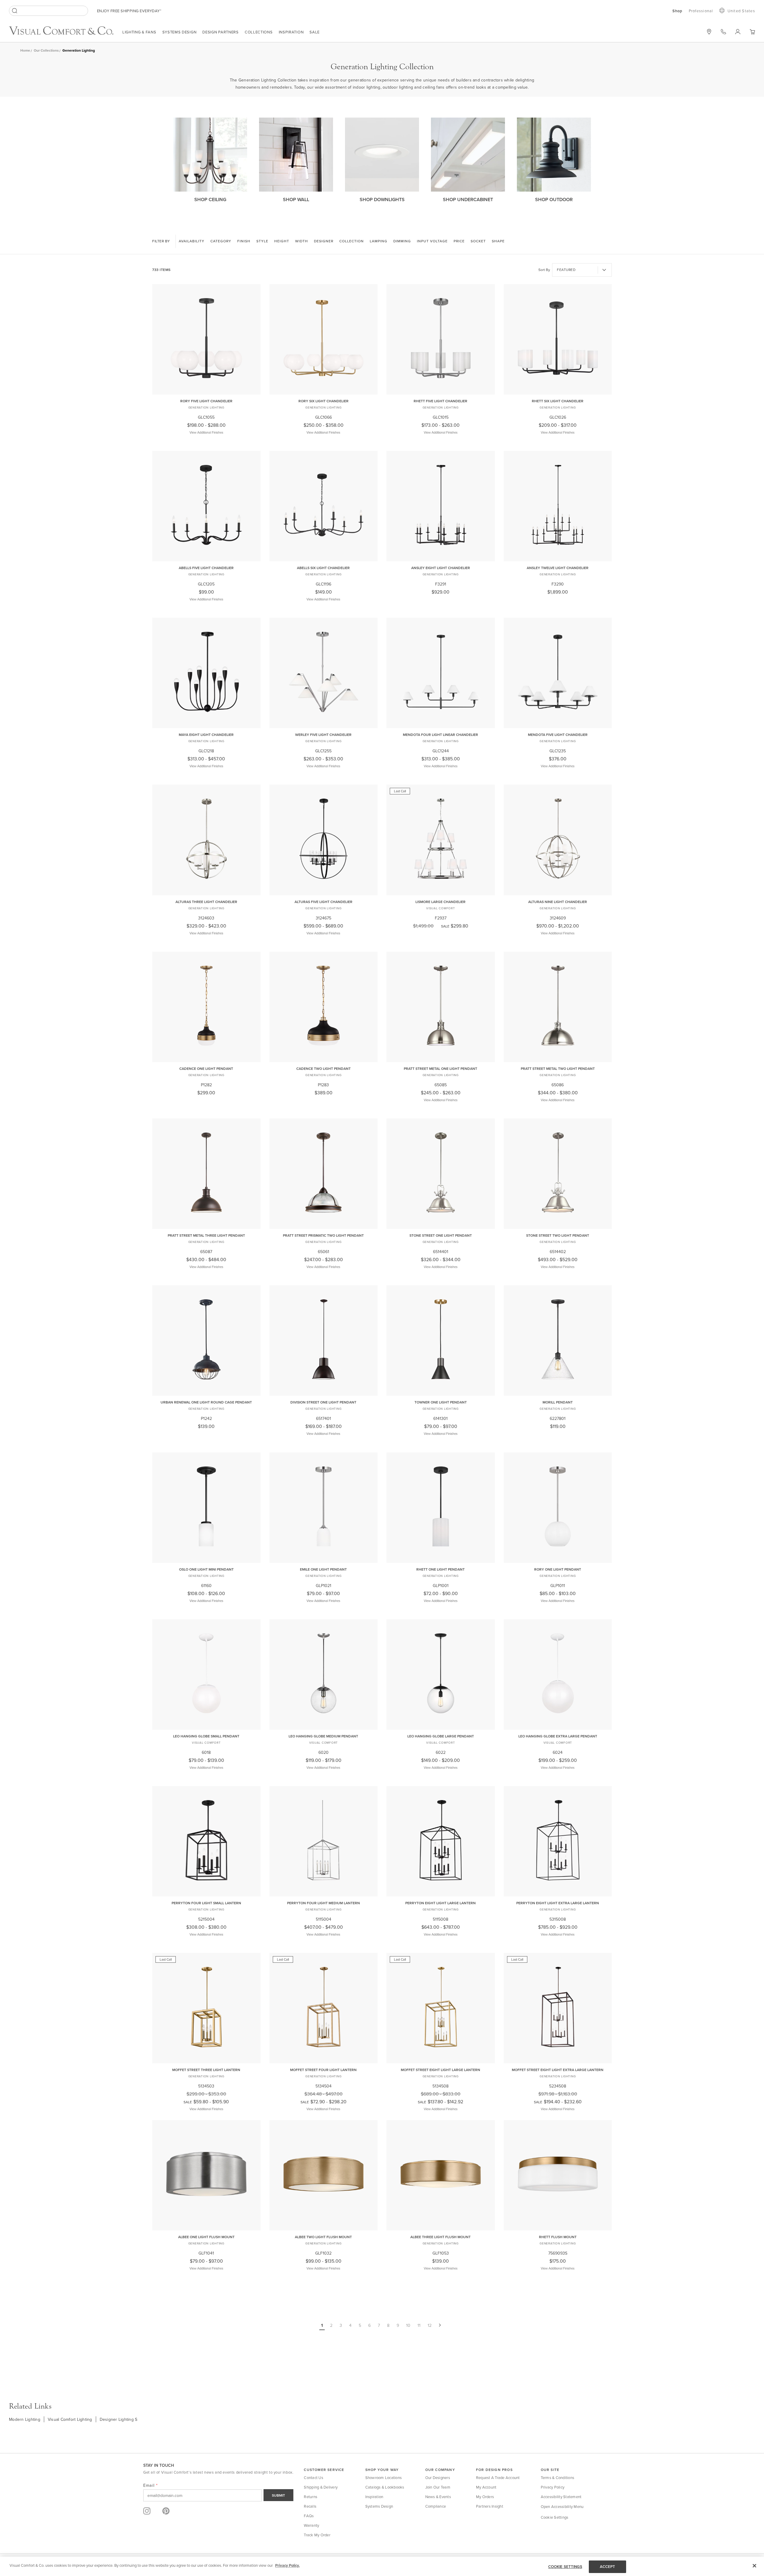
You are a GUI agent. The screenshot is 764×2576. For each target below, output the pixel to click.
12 (430, 2325)
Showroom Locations (384, 2478)
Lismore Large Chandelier (440, 902)
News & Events (438, 2497)
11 (419, 2325)
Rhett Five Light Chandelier (440, 401)
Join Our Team (438, 2487)
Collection (352, 241)
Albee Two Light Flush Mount (323, 2237)
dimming (402, 241)
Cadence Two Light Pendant (324, 1069)
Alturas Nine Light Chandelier (558, 902)
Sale (315, 32)
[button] (752, 32)
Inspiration (291, 32)
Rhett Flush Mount (558, 2237)
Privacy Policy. (287, 2565)
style (262, 241)
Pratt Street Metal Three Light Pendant (206, 1235)
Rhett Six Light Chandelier (558, 401)
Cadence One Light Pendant (206, 1069)
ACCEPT (608, 2567)
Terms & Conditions (558, 2478)
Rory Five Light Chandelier (206, 401)
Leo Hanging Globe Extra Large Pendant (558, 1736)
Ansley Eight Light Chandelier (441, 568)
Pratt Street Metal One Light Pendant (440, 1069)
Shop (678, 11)
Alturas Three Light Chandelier (206, 902)
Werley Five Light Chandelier (323, 735)
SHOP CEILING (210, 199)
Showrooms (709, 32)
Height (282, 241)
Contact (723, 32)
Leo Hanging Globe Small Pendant (206, 1736)
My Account (486, 2487)
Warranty (311, 2525)
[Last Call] (441, 891)
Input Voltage (432, 241)
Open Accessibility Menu (562, 2506)
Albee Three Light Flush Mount (440, 2237)
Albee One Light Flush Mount (206, 2237)
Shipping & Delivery (321, 2487)
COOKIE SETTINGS (565, 2567)
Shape (498, 241)
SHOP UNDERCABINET (468, 199)
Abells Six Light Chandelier (323, 568)
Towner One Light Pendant (441, 1402)
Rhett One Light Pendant (440, 1569)
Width (302, 241)
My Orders (485, 2497)
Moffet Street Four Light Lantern (323, 2070)
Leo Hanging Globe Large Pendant (441, 1736)
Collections (259, 32)
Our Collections (46, 50)
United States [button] (741, 11)
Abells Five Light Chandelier (206, 568)
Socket (478, 241)
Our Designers (438, 2478)
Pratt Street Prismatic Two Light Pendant (323, 1235)
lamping (379, 241)
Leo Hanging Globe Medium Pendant (323, 1736)
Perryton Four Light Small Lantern (206, 1903)
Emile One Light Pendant (323, 1569)
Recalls (310, 2506)
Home (25, 50)
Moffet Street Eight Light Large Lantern (440, 2070)
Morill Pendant (558, 1402)
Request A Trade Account (498, 2478)
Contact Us (314, 2478)
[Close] (754, 2566)
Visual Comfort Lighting (70, 2419)
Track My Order (317, 2535)
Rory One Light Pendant (558, 1569)
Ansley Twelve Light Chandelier (558, 568)
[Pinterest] (166, 2511)
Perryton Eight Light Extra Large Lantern (558, 1903)
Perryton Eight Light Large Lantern (440, 1903)
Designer (324, 241)
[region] (382, 2566)
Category (221, 241)
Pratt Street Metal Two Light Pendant (558, 1069)
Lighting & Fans (139, 32)
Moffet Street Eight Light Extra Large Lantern (558, 2070)
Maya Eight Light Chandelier (206, 735)
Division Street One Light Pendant (323, 1402)
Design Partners (221, 32)
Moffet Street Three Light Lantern (206, 2070)
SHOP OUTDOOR (554, 199)
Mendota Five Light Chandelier (558, 735)
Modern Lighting (25, 2419)
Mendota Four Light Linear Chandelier (440, 735)
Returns (311, 2497)
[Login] (738, 32)
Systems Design (180, 32)
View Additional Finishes (206, 432)
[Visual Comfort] (66, 33)
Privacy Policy (553, 2487)
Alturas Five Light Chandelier (324, 902)
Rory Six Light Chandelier (324, 401)
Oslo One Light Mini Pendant (206, 1569)
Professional (701, 11)
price (459, 241)
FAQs (309, 2516)
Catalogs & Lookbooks (385, 2487)
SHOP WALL (296, 199)
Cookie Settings (555, 2517)
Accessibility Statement (561, 2497)
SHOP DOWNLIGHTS (382, 199)
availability (192, 241)
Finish (244, 241)
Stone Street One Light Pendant (441, 1235)
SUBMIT (278, 2495)
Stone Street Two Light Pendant (558, 1235)
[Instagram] (147, 2511)
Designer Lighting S (119, 2419)
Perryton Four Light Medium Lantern (324, 1903)
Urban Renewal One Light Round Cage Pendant (206, 1402)
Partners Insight (490, 2506)
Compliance (436, 2506)
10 (408, 2325)
